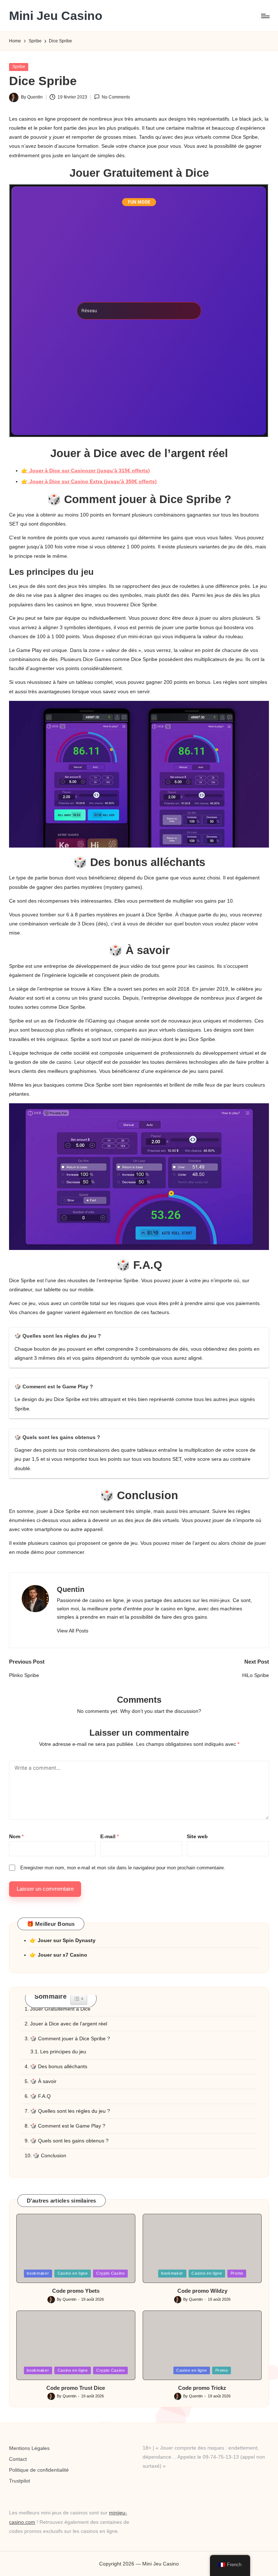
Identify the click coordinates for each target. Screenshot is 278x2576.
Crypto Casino (111, 2273)
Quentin (71, 1589)
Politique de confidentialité (39, 2470)
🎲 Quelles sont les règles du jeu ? (70, 2111)
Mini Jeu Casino (56, 16)
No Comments (116, 97)
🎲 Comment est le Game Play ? (68, 2126)
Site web (197, 1836)
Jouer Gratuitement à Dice (60, 2009)
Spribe (19, 67)
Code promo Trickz (202, 2388)
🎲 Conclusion (50, 2155)
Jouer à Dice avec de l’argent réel (69, 2024)
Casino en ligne (73, 2273)
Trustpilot (20, 2481)
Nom (16, 1836)
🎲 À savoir (43, 2081)
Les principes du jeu (63, 2052)
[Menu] (265, 16)
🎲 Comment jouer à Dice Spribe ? (70, 2038)
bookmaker (38, 2273)
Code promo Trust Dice (76, 2388)
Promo (237, 2273)
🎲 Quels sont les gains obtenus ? (69, 2141)
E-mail (109, 1836)
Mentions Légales (29, 2448)
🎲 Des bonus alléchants (59, 2066)
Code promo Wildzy (202, 2291)
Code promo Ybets (76, 2291)
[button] (73, 1631)
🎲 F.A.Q (40, 2096)
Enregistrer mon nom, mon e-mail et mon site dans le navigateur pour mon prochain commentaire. (123, 1868)
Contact (18, 2459)
